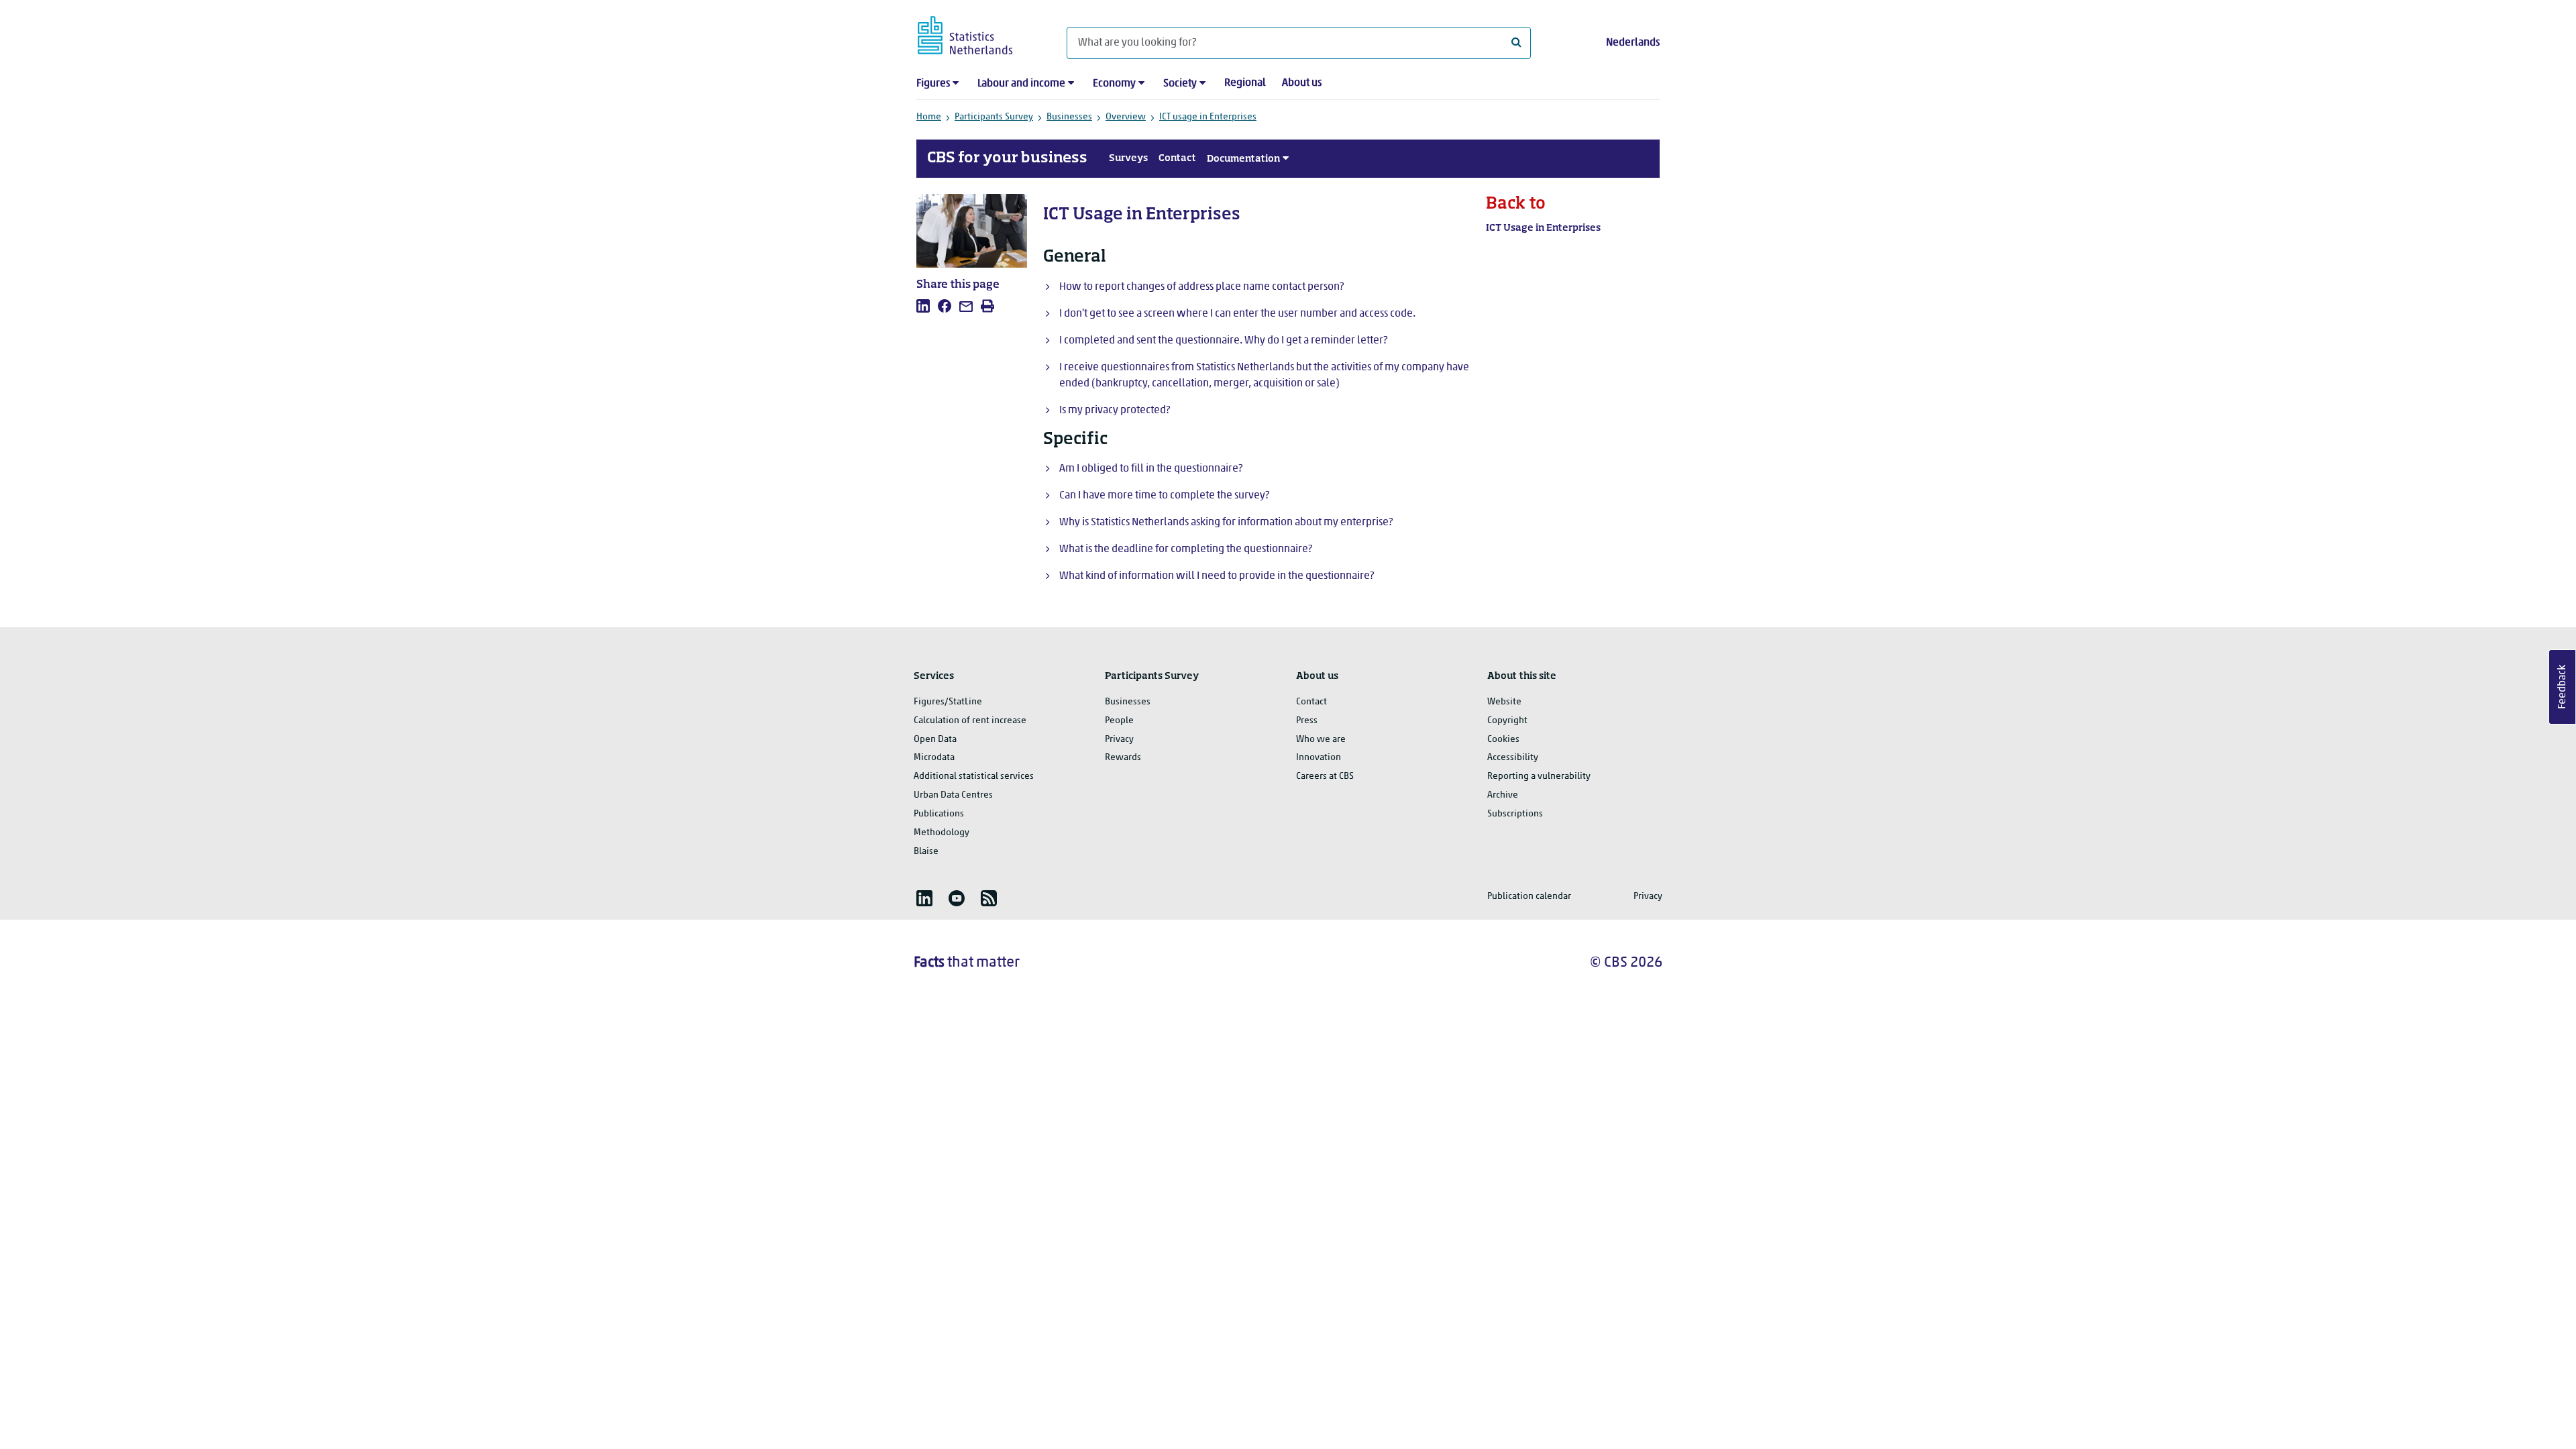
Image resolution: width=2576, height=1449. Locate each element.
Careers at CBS (1325, 776)
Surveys (1128, 158)
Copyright (1507, 721)
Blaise (926, 852)
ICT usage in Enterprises (1208, 117)
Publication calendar (1529, 897)
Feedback (2563, 687)
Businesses (1069, 117)
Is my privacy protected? (1115, 411)
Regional (1245, 83)
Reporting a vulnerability (1539, 776)
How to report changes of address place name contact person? (1201, 287)
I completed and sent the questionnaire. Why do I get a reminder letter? (1223, 341)
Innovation (1319, 758)
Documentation (1243, 159)
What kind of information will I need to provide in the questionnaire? (1217, 576)
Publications (939, 814)
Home (929, 117)
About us (1302, 83)
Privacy (1119, 740)
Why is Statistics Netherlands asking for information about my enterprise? (1226, 523)
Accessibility (1513, 758)
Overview (1126, 117)
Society (1180, 84)
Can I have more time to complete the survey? (1164, 496)
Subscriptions (1515, 814)
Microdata (934, 758)
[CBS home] (978, 33)
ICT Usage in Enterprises (1543, 228)
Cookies (1503, 740)
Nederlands (1633, 43)
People (1119, 721)
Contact (1177, 158)
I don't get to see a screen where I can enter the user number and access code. (1237, 314)
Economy (1114, 84)
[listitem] (923, 306)
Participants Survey (994, 117)
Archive (1503, 795)
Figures (933, 84)
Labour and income (1021, 84)
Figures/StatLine (948, 702)
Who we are (1321, 740)
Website (1504, 702)
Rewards (1123, 758)
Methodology (942, 833)
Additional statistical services (974, 776)
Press (1307, 721)
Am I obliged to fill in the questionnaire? (1151, 469)
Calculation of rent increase (970, 721)
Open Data (935, 740)
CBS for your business (1007, 158)
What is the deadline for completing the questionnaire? (1186, 549)
